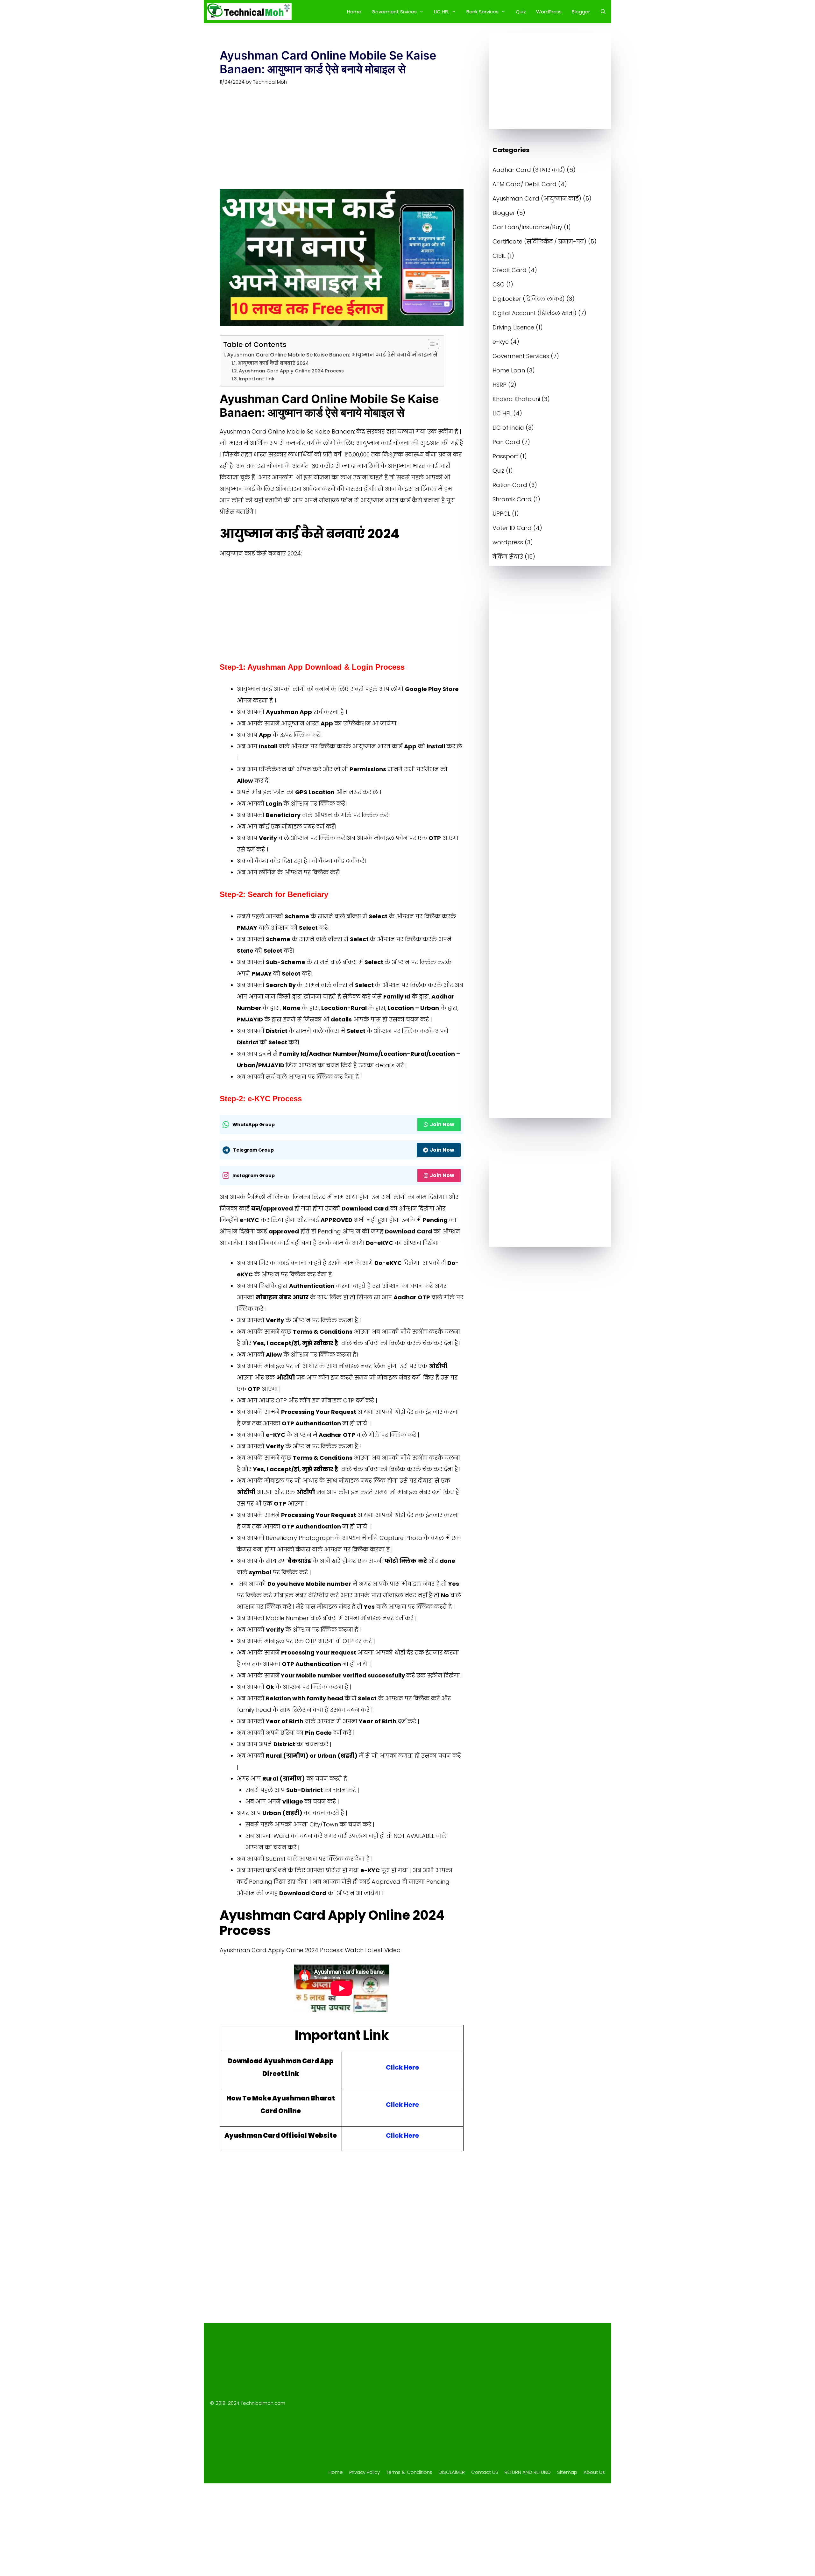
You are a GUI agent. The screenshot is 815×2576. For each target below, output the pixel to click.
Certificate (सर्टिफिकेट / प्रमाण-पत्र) (539, 241)
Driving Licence (513, 327)
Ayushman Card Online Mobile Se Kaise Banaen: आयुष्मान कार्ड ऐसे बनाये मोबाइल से (332, 355)
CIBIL (499, 256)
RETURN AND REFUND (528, 2472)
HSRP (500, 385)
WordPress (549, 12)
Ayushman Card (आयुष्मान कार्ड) (537, 198)
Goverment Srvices (394, 12)
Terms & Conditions (409, 2472)
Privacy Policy (365, 2472)
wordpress (508, 542)
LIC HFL (442, 12)
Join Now (442, 1124)
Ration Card (510, 485)
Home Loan (509, 370)
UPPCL (501, 514)
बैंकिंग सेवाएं (508, 557)
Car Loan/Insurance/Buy (527, 227)
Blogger (581, 12)
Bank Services (482, 12)
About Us (594, 2472)
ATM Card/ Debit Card (524, 184)
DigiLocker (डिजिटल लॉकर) (529, 299)
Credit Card (510, 270)
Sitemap (567, 2472)
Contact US (485, 2472)
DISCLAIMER (452, 2472)
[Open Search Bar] (603, 12)
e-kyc (501, 342)
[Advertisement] (342, 142)
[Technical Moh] (249, 12)
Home (354, 12)
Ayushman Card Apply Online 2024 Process (291, 371)
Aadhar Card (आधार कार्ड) (529, 170)
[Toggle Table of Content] (430, 344)
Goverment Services (521, 356)
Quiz (521, 12)
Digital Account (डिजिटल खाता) (535, 313)
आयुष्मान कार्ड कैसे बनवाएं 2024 (273, 363)
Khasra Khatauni (516, 399)
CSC (499, 284)
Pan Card (506, 442)
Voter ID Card (512, 528)
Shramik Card (512, 499)
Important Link (257, 379)
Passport (505, 456)
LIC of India (508, 428)
